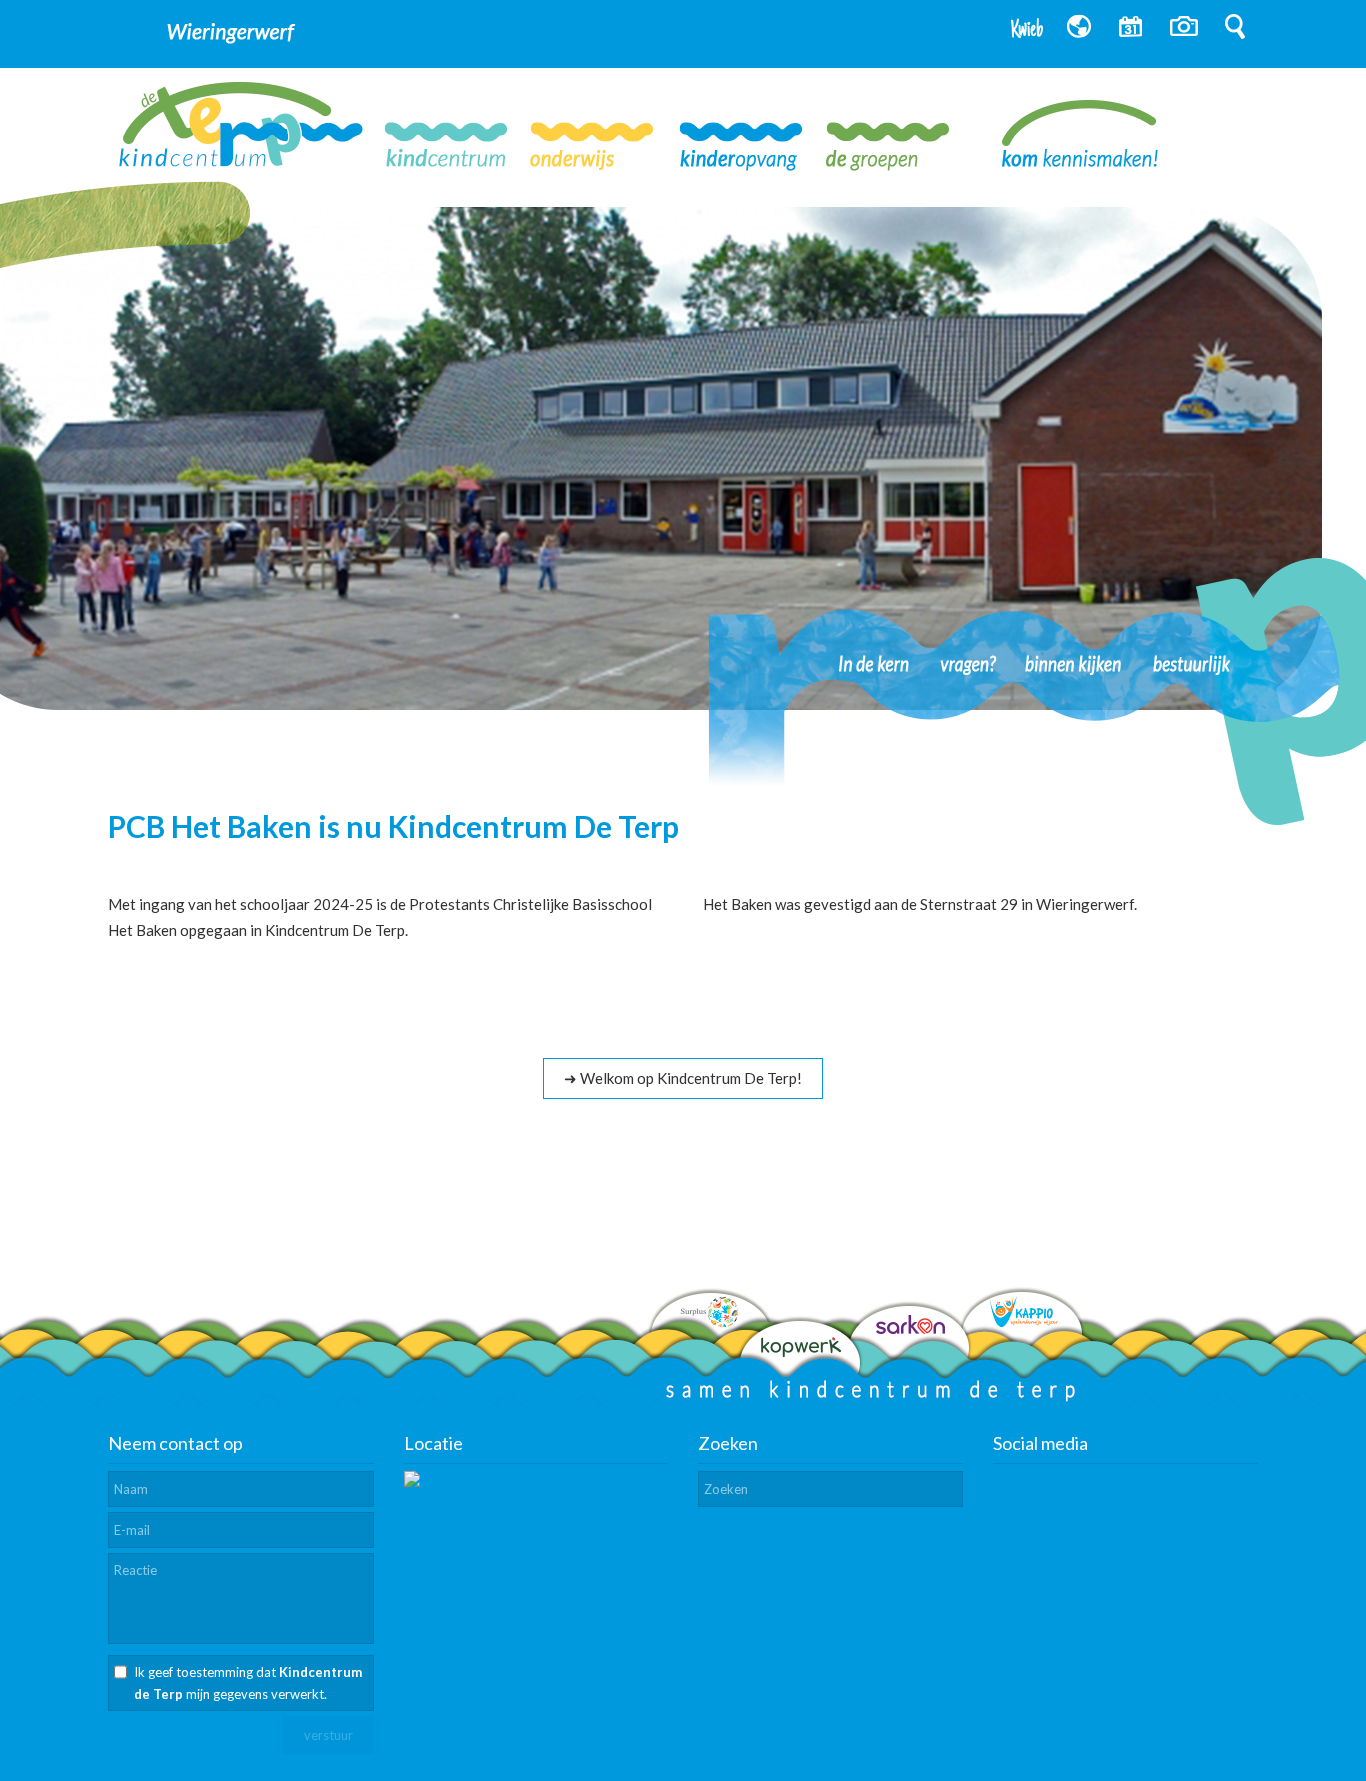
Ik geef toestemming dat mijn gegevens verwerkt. (248, 1683)
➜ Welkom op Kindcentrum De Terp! (683, 1078)
